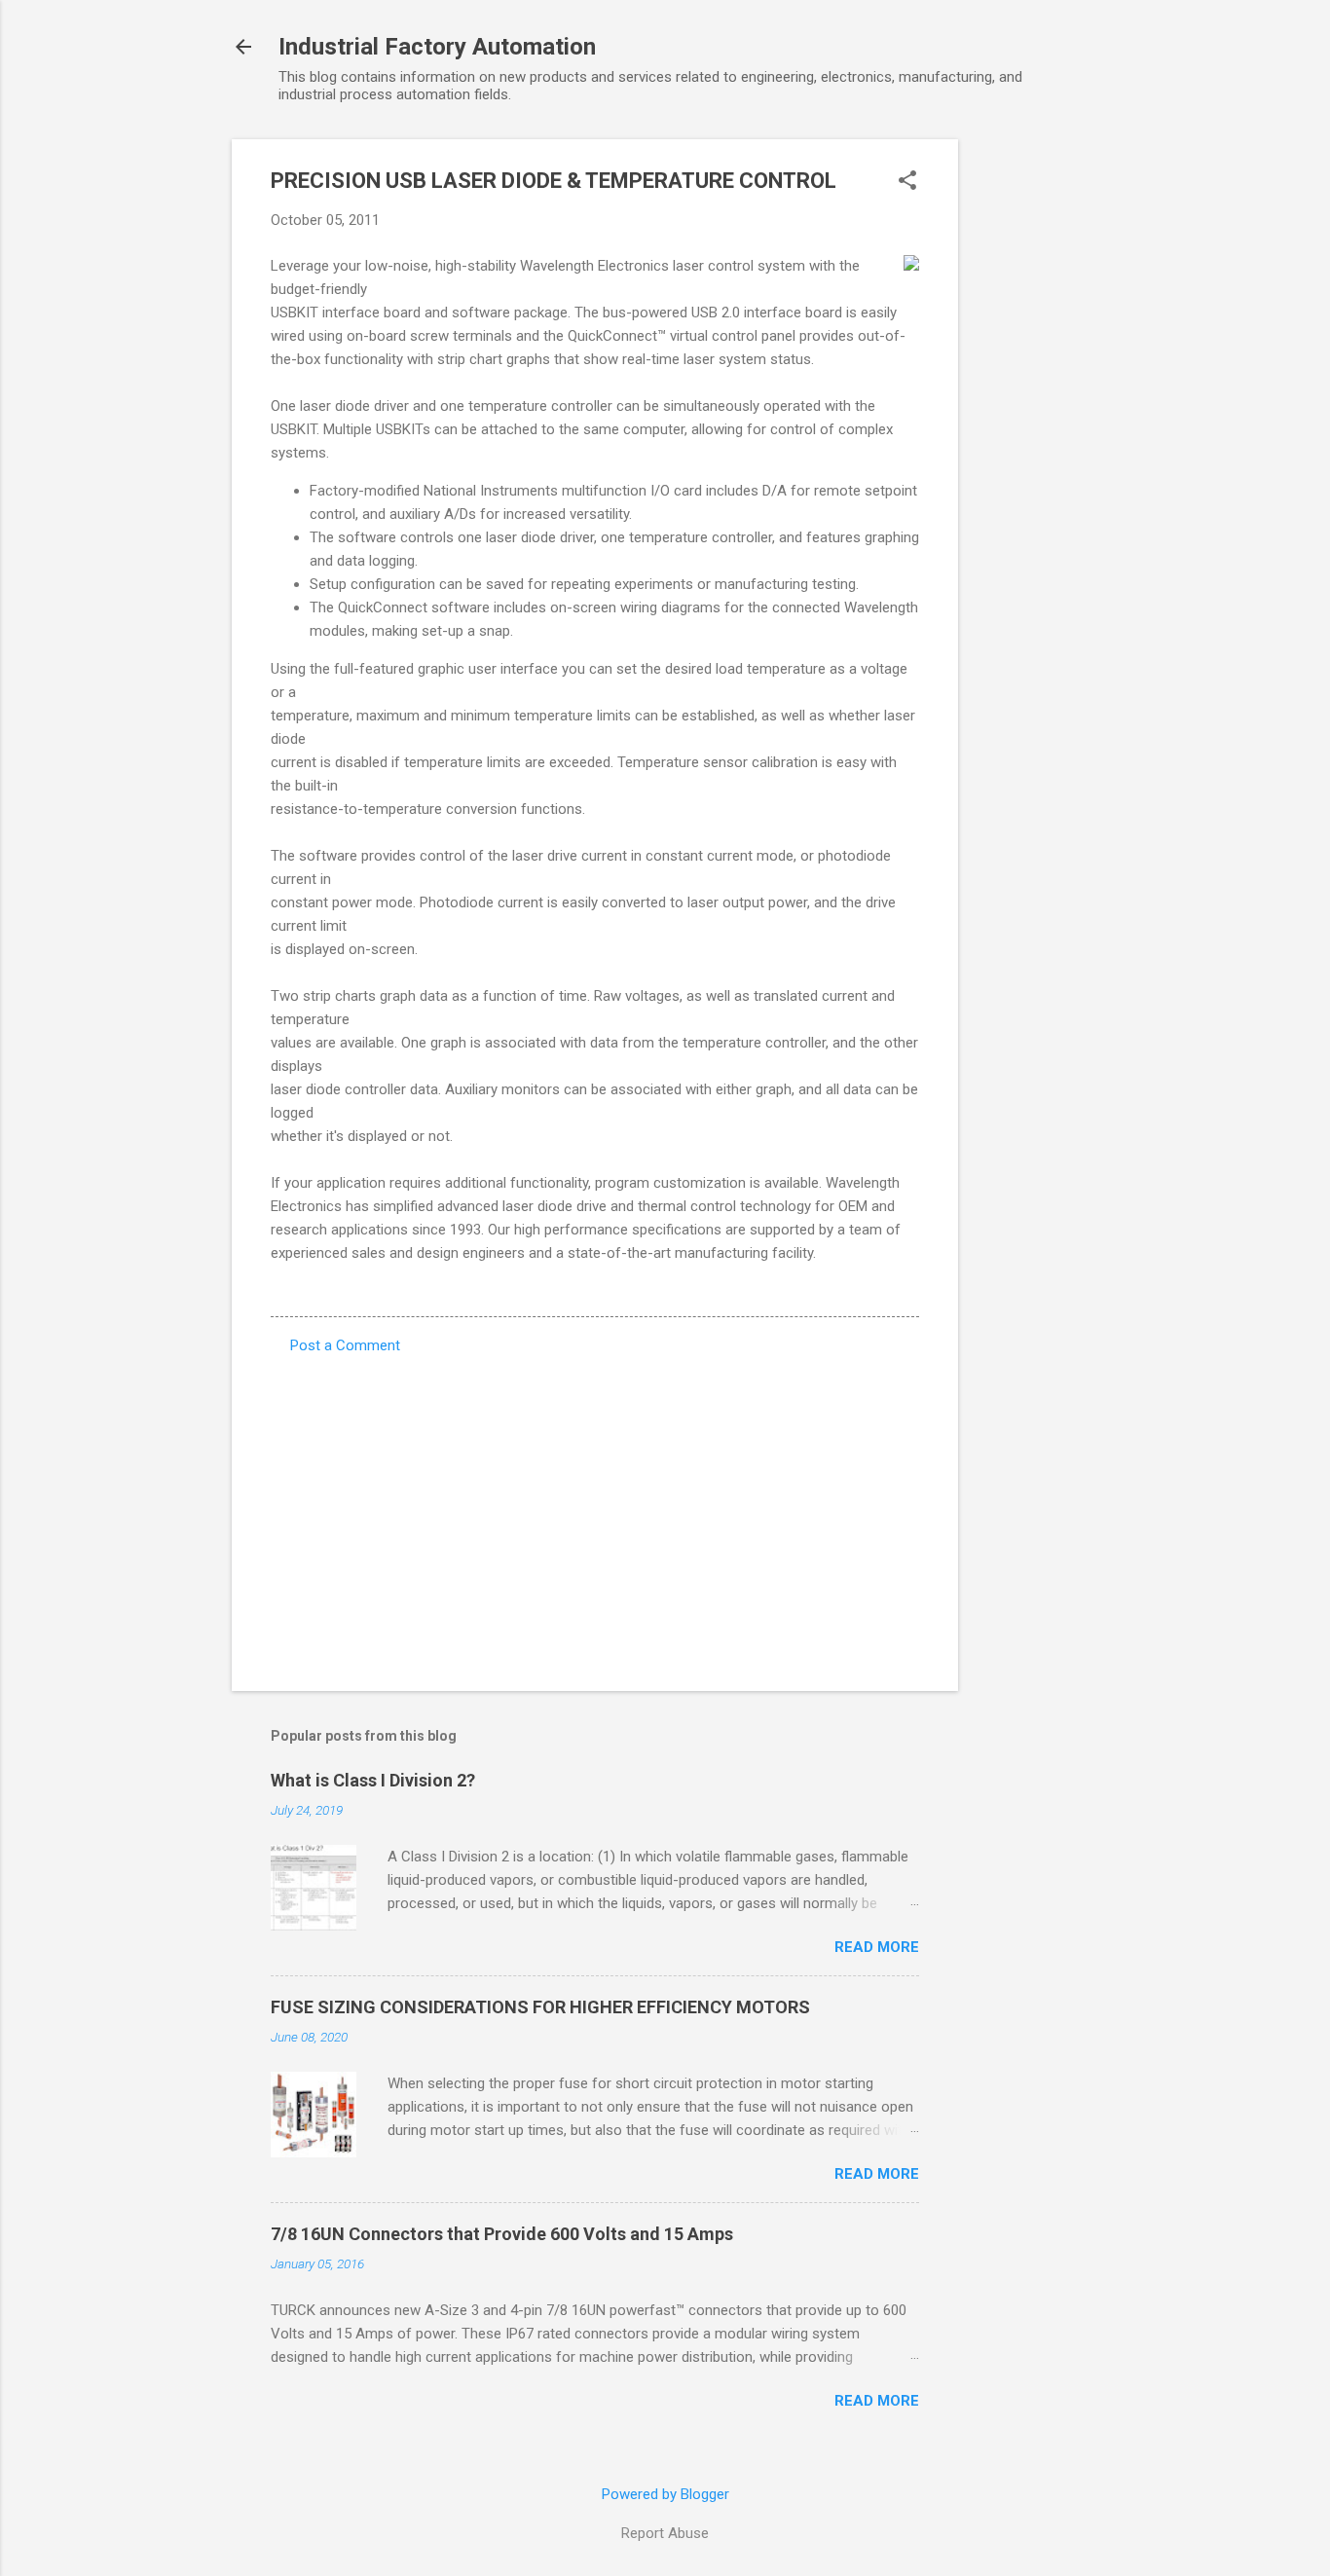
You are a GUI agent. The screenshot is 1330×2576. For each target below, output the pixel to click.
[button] (907, 182)
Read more (877, 1947)
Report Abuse (665, 2533)
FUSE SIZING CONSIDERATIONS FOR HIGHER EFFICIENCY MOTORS (540, 2007)
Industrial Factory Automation (437, 47)
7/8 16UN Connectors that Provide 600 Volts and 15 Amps (502, 2234)
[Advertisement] (1036, 431)
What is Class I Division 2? (373, 1780)
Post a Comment (345, 1345)
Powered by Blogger (665, 2494)
